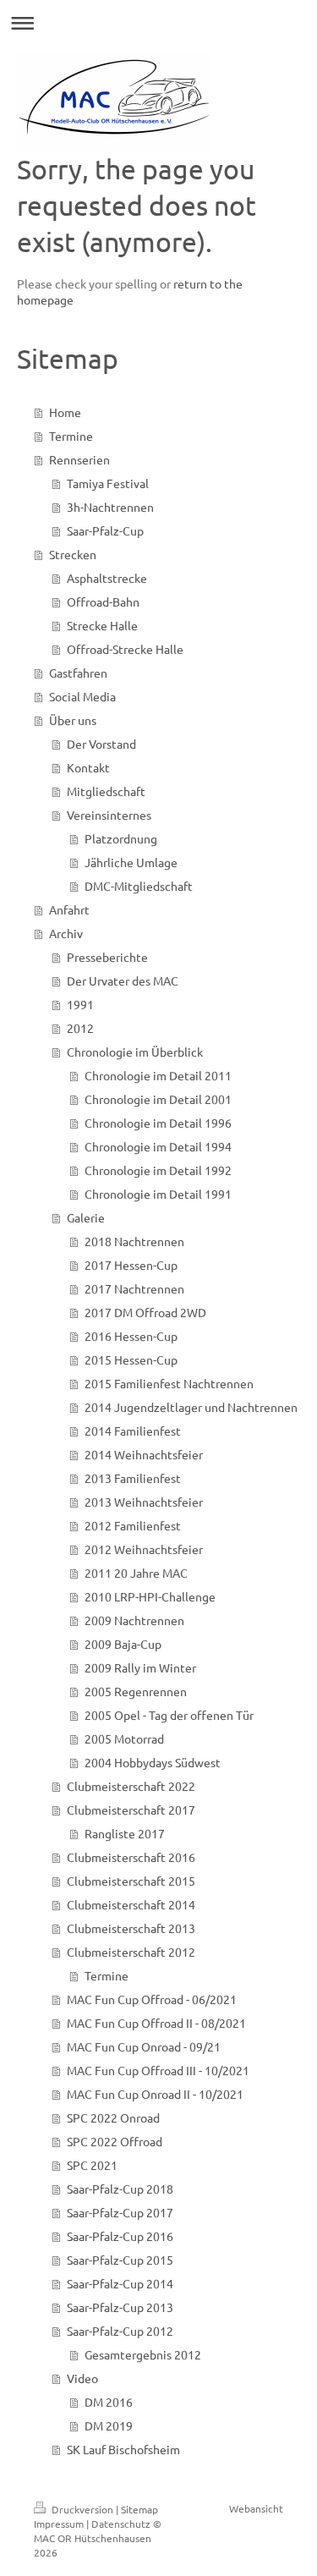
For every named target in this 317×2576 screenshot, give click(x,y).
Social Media (82, 696)
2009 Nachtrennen (134, 1620)
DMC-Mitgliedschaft (139, 886)
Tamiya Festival (108, 483)
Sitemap (139, 2509)
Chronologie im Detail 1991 (158, 1194)
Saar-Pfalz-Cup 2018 (120, 2189)
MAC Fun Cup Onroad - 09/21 (144, 2046)
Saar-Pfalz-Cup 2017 (120, 2212)
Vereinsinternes (109, 815)
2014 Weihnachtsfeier (144, 1454)
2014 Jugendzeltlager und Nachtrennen (191, 1407)
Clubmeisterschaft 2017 (131, 1810)
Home (65, 412)
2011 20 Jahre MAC (136, 1573)
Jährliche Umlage (131, 862)
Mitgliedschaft (106, 791)
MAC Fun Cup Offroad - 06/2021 (152, 1999)
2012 (80, 1028)
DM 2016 (109, 2402)
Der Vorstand (101, 744)
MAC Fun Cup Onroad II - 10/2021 (155, 2094)
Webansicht (256, 2508)
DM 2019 (109, 2425)
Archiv (66, 933)
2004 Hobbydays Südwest (153, 1762)
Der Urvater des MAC (123, 980)
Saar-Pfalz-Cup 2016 (120, 2236)
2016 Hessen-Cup (131, 1336)
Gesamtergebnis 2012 (143, 2354)
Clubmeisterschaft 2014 (131, 1904)
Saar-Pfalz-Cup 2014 (120, 2283)
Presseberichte (107, 957)
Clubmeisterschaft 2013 (131, 1928)
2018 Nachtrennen (134, 1241)
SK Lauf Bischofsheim (123, 2449)
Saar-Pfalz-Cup (105, 530)
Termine (71, 436)
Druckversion (82, 2509)
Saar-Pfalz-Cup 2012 (120, 2331)
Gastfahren (78, 673)
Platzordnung (121, 838)
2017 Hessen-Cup (131, 1265)
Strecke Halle (102, 625)
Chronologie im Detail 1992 (158, 1170)
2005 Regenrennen (136, 1691)
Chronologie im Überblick (135, 1052)
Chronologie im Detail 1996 (158, 1123)
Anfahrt (69, 909)
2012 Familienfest (133, 1525)
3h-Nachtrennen (110, 507)
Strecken (73, 554)
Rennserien (79, 459)
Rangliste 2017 (125, 1833)
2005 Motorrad (124, 1738)
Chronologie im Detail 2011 (158, 1075)
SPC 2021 (92, 2165)
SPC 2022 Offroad (115, 2141)
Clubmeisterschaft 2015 (131, 1881)
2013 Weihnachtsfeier (144, 1502)
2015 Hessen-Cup (131, 1359)
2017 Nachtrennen (134, 1288)
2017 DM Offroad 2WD (145, 1312)
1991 (80, 1004)
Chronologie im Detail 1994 (158, 1146)
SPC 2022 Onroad (113, 2117)
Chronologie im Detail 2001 (158, 1099)
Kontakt (88, 767)
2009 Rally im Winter (140, 1667)
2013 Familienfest (133, 1478)
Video (82, 2378)
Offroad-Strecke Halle (125, 649)
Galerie (86, 1217)
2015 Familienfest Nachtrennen (169, 1383)
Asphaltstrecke (107, 578)
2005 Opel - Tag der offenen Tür (169, 1715)
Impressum (59, 2524)
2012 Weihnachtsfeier (144, 1549)
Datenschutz (121, 2524)
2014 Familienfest (133, 1431)
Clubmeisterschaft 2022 (131, 1786)
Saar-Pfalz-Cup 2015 (120, 2260)
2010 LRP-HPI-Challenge (150, 1596)
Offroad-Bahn (103, 601)
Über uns (73, 720)
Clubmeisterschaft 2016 (131, 1857)
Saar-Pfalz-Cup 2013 (120, 2307)
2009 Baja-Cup (123, 1644)
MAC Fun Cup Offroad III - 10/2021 (158, 2070)
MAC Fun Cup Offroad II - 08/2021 (156, 2023)
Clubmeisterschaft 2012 (131, 1952)
